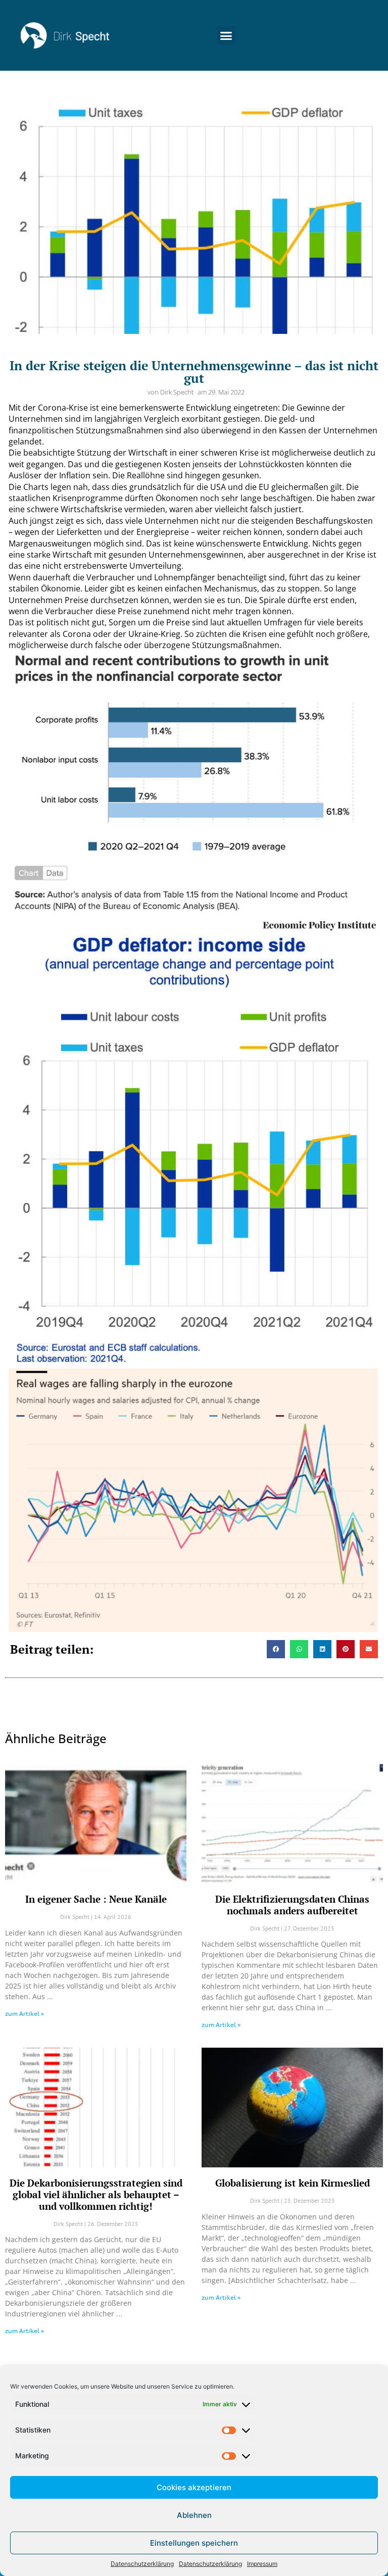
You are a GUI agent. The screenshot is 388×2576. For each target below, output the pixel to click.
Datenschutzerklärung (142, 2564)
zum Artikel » (25, 2014)
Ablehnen (194, 2515)
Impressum (262, 2564)
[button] (226, 35)
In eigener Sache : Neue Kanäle (96, 1899)
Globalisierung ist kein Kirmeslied (293, 2183)
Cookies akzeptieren (194, 2487)
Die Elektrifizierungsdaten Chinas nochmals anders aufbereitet (292, 1905)
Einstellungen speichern (194, 2543)
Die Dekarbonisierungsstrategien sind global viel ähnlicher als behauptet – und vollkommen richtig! (96, 2194)
